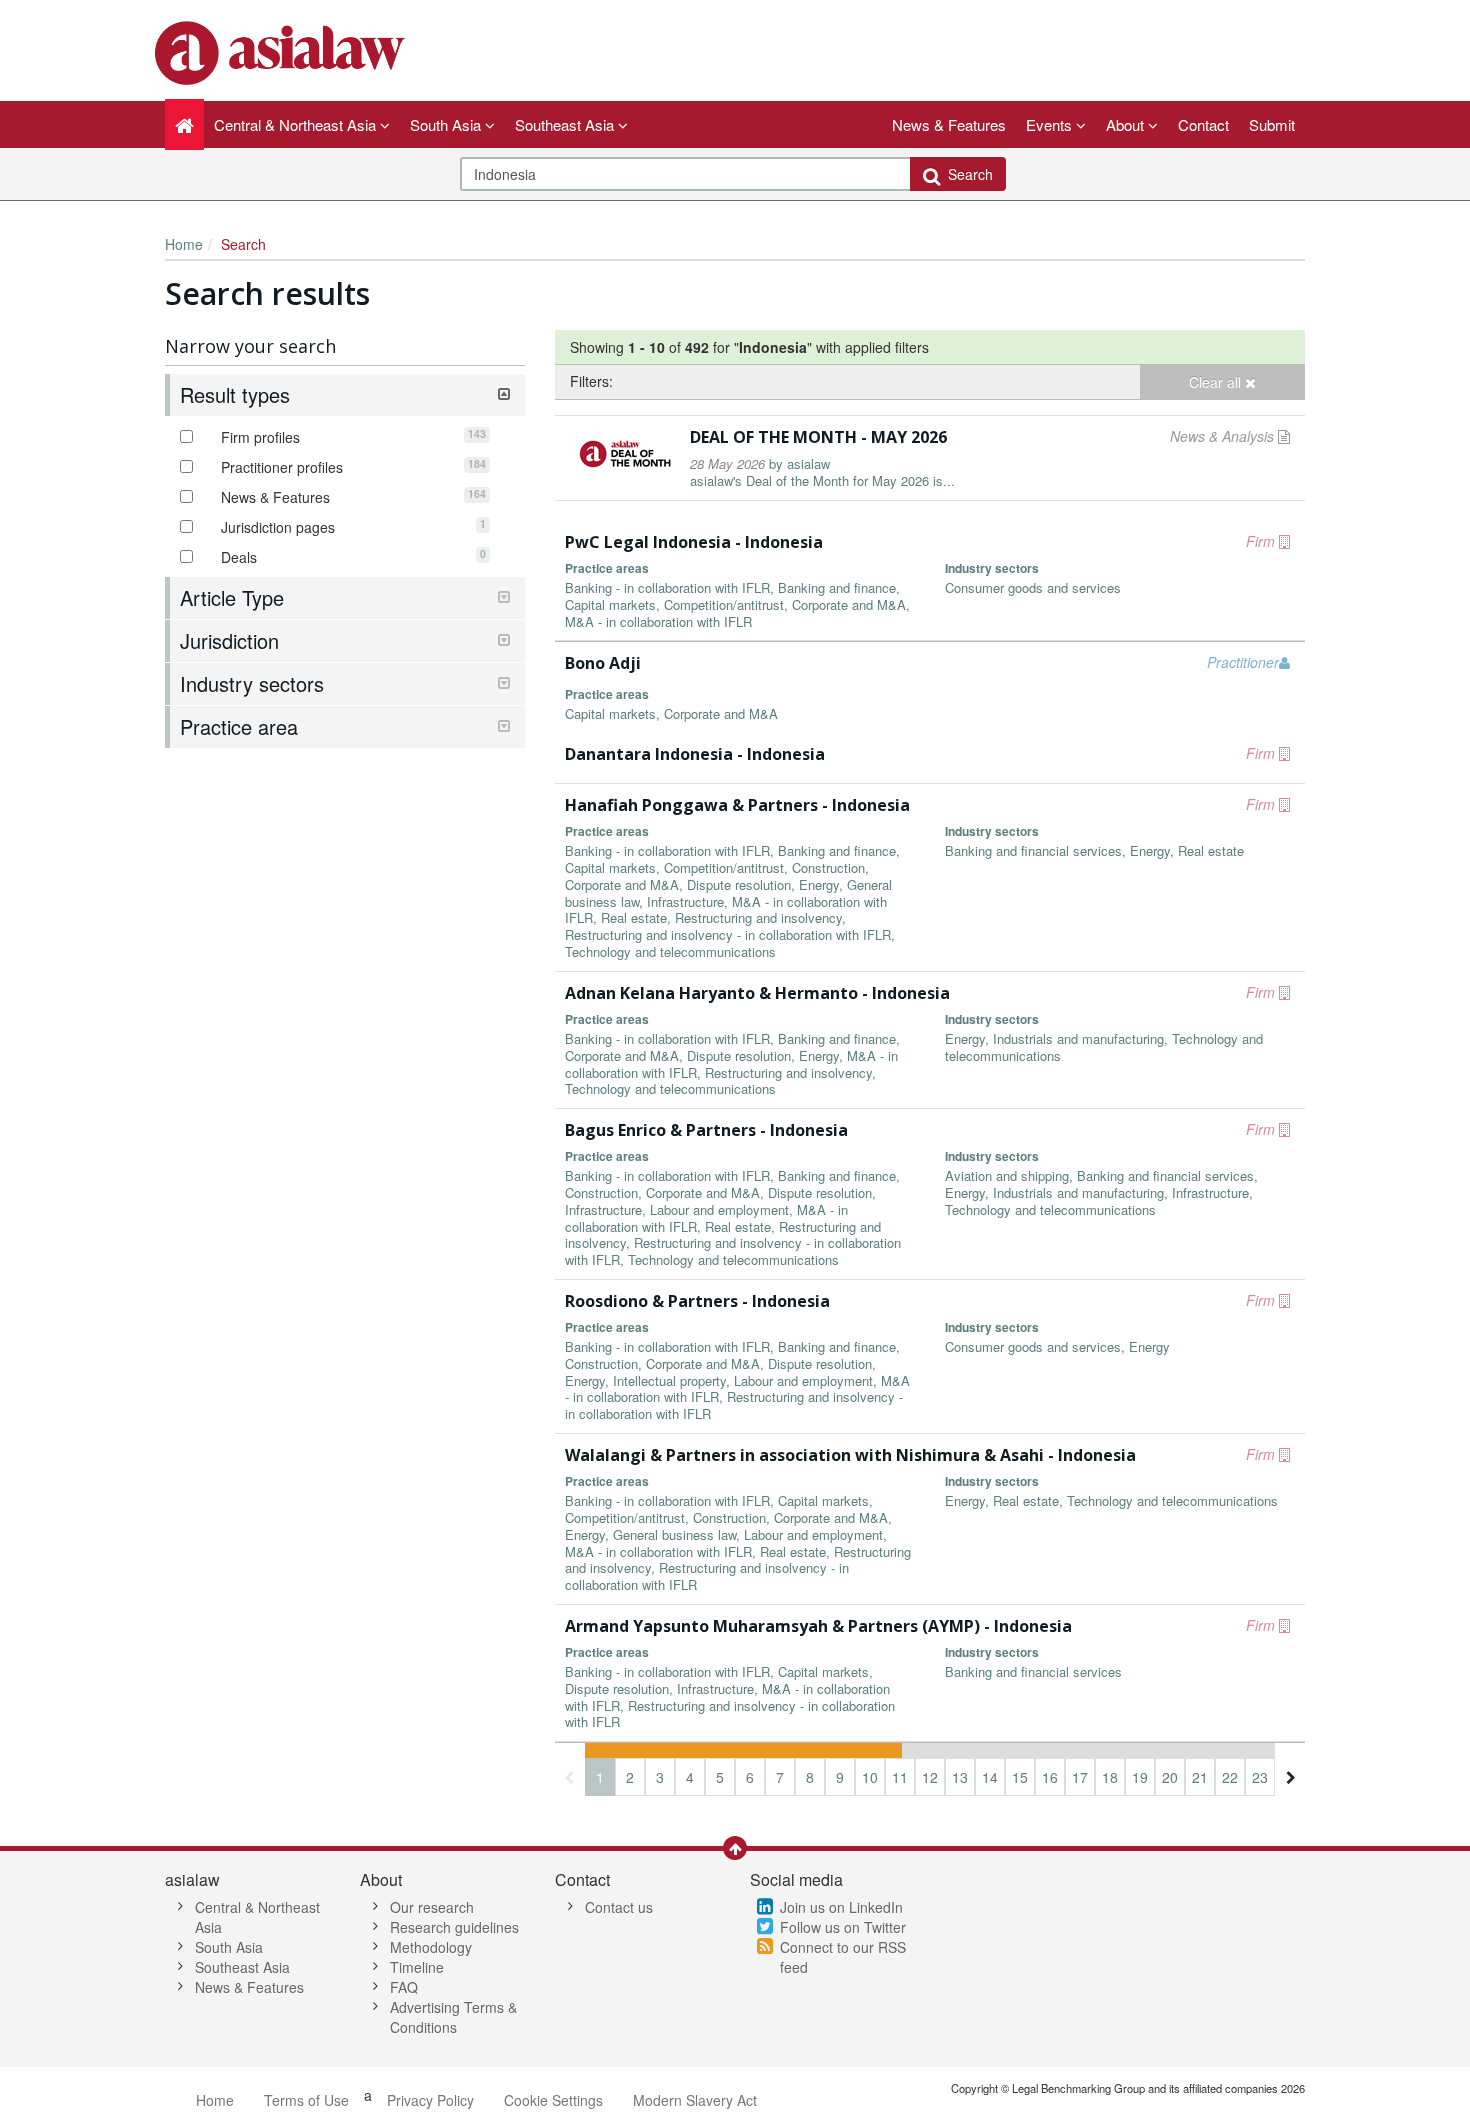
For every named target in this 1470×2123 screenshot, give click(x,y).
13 (960, 1777)
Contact (1203, 124)
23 (1260, 1777)
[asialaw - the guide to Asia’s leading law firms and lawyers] (282, 51)
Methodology (431, 1947)
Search (966, 174)
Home (184, 244)
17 (1080, 1777)
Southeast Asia (242, 1967)
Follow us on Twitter (843, 1927)
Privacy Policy (430, 2100)
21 (1200, 1777)
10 (870, 1777)
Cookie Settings (553, 2100)
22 (1230, 1777)
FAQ (404, 1987)
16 (1050, 1777)
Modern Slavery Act (695, 2100)
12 (930, 1777)
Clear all (1217, 382)
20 (1170, 1777)
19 (1140, 1777)
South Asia (229, 1947)
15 (1020, 1777)
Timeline (417, 1967)
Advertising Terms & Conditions (453, 2017)
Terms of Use (306, 2100)
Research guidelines (454, 1927)
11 (900, 1777)
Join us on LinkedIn (841, 1907)
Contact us (619, 1907)
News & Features (949, 124)
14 (990, 1777)
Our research (432, 1907)
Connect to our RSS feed (843, 1957)
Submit (1272, 124)
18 (1110, 1777)
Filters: (591, 381)
